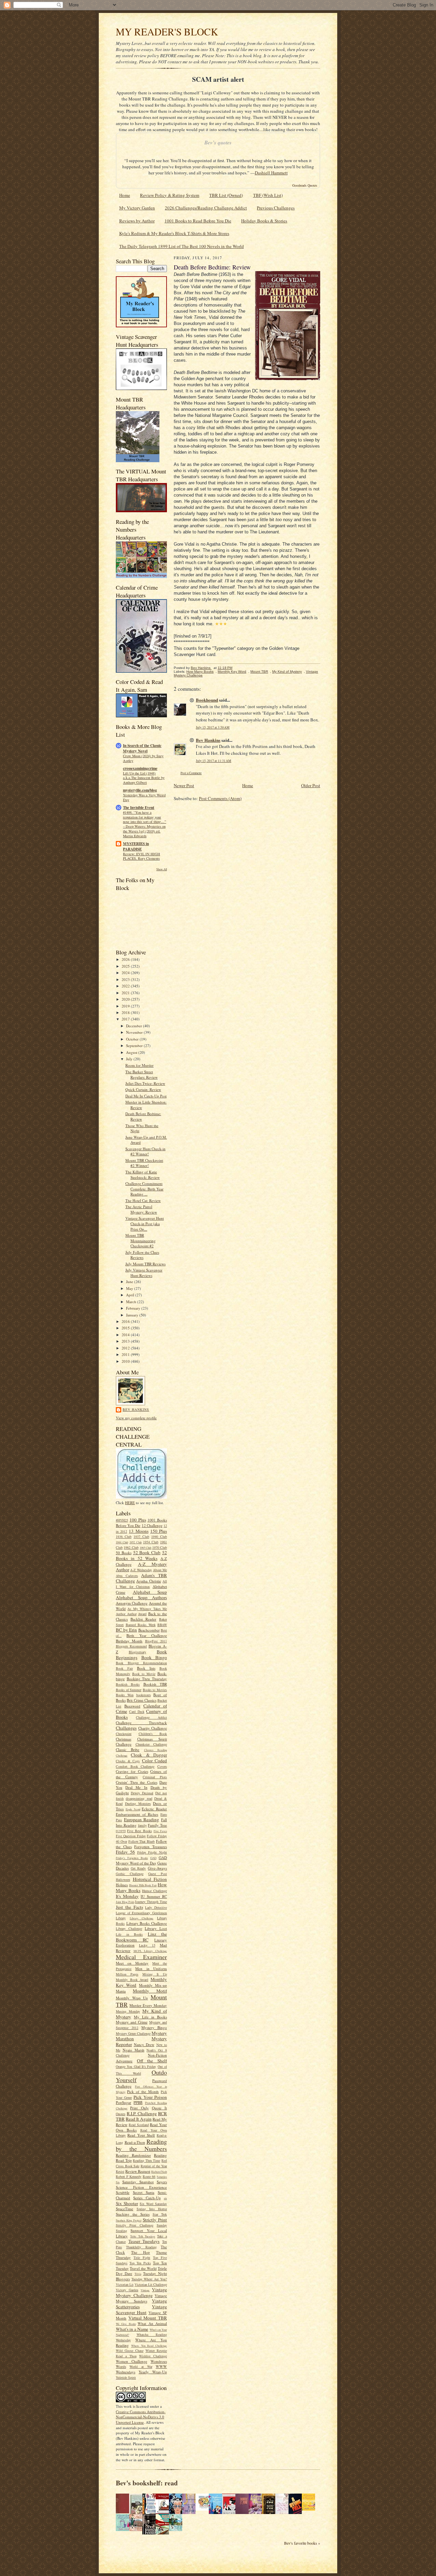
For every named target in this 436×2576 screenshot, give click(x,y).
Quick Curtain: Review (143, 1089)
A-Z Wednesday (141, 1570)
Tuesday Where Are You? (149, 2279)
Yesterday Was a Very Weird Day (144, 797)
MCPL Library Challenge (150, 1951)
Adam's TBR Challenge (141, 1578)
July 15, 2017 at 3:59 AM (213, 727)
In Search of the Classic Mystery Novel (142, 748)
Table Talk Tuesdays (143, 2236)
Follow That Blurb (142, 1841)
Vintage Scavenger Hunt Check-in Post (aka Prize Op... (145, 1223)
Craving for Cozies (132, 1771)
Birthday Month (129, 1641)
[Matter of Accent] (124, 2512)
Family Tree (157, 1825)
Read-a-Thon (135, 2142)
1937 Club (141, 1536)
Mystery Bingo (154, 2027)
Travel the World (143, 2268)
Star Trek (160, 2214)
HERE (130, 1503)
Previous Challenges (276, 208)
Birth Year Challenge (147, 1635)
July (130, 1059)
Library (121, 1918)
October (133, 1039)
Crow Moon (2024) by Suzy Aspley (143, 758)
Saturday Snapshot (138, 2182)
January (133, 1315)
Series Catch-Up (147, 2198)
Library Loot (156, 1928)
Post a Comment (191, 773)
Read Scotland (139, 2125)
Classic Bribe (128, 1750)
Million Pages (127, 1974)
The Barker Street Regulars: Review (142, 1074)
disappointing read (139, 1798)
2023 (126, 979)
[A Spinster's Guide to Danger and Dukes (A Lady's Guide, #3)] (124, 2529)
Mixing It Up (155, 1974)
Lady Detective (156, 1907)
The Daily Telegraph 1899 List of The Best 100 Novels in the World (182, 246)
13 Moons (138, 1531)
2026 (126, 959)
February (134, 1308)
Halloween (123, 1879)
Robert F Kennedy (129, 2176)
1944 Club (122, 1542)
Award (142, 1614)
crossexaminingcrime (140, 768)
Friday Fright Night (152, 1852)
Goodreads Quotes (305, 185)
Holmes (122, 1885)
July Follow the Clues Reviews (142, 1255)
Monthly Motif (150, 1991)
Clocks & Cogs (128, 1761)
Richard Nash (159, 2172)
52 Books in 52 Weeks (141, 1555)
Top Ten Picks (140, 2263)
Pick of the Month (143, 2091)
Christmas (123, 1739)
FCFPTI (121, 1831)
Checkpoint (124, 1734)
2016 (126, 1321)
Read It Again (139, 2119)
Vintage (145, 2290)
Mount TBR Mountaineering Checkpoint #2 (141, 1240)
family (142, 1825)
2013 (126, 1341)
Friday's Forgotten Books (132, 1858)
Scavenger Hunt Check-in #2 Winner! (145, 1151)
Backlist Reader (143, 1619)
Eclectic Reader (154, 1809)
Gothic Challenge (130, 1874)
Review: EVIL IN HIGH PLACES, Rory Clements (142, 856)
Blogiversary (137, 1652)
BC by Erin (126, 1630)
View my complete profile (136, 1418)
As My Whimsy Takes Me (147, 1609)
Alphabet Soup (150, 1592)
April (131, 1295)
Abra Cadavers (127, 1576)
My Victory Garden (137, 208)
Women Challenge (131, 2361)
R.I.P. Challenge (142, 2113)
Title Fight (142, 2258)
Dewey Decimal (142, 1793)
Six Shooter (127, 2203)
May (130, 1288)
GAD (153, 1858)
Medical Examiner (141, 1957)
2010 (126, 1361)
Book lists (146, 1668)
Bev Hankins (136, 1409)
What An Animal (152, 2323)
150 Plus (159, 1531)
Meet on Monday (132, 1963)
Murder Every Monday (148, 2005)
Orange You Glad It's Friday (136, 2066)
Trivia (138, 2274)
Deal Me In (136, 1787)
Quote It (159, 2108)
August (132, 1052)
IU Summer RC (154, 1896)
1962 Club (131, 1547)
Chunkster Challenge (151, 1744)
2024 (126, 973)
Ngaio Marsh (134, 2050)
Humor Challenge (154, 1891)
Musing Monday (128, 2011)
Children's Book (153, 1734)
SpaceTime (124, 2209)
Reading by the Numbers (141, 2145)
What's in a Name (132, 2329)
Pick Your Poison (150, 2097)
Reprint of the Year (154, 2166)
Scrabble (123, 2192)
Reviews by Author (137, 221)
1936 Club (124, 1536)
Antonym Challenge (132, 1603)
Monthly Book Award (132, 1980)
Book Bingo (154, 1657)
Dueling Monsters (138, 1804)
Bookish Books (128, 1684)
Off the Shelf (152, 2061)
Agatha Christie (149, 1581)
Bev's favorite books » (302, 2543)
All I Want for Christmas (141, 1584)
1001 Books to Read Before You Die (198, 221)
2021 (126, 993)
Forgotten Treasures (151, 1847)
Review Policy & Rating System (170, 195)
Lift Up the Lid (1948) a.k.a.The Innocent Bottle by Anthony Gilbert (144, 778)
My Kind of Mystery (287, 672)
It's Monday (127, 1896)
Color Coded (155, 1761)
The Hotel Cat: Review (143, 1200)
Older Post (311, 785)
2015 (126, 1328)
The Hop (141, 2252)
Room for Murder (139, 1065)
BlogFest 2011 (156, 1641)
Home (125, 195)
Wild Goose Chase (130, 2351)
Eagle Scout (133, 1809)
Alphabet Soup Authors (141, 1597)
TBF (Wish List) (268, 195)
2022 (126, 986)
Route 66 (149, 2176)
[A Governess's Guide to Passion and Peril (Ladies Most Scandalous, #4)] (310, 2509)
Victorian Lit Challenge (151, 2284)
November (135, 1032)
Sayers (162, 2182)
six (165, 2198)
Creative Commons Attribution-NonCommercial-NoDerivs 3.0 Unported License (141, 2417)
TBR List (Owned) (226, 195)
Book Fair (124, 1668)
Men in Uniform (151, 1969)
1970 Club (160, 1547)
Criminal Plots (155, 1777)
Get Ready (138, 1868)
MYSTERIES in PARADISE (136, 846)
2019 (126, 1006)
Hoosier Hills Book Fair (143, 1885)
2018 (126, 1012)
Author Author (126, 1614)
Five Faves (160, 1831)
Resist (120, 2171)
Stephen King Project (129, 2220)
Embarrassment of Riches (137, 1814)
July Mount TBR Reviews (145, 1264)
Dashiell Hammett (271, 173)
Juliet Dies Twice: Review (145, 1083)
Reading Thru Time (146, 2160)
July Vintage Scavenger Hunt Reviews (144, 1273)
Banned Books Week (141, 1625)
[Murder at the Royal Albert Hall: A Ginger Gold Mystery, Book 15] (138, 2529)
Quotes (121, 2114)
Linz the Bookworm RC (141, 1937)
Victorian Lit (125, 2284)
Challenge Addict (151, 1717)
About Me (160, 1570)
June (130, 1282)
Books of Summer (129, 1690)
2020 (126, 999)
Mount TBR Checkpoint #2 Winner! (144, 1163)
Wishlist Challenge (153, 2356)
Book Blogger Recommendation (141, 1663)
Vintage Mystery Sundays (141, 2298)
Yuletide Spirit (126, 2377)
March (132, 1302)
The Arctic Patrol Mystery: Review (141, 1209)
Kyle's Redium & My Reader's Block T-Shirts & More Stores (174, 233)
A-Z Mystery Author (141, 1567)
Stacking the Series (133, 2214)
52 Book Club (147, 1552)
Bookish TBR (155, 1684)
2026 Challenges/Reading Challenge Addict (206, 208)
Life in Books (129, 1934)
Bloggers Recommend (131, 1646)
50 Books (124, 1553)
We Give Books (126, 2324)
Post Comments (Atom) (220, 798)
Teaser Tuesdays (144, 2241)
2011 (126, 1354)
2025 (126, 966)
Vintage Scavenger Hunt (141, 2309)
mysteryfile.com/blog (140, 790)
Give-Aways (157, 1868)
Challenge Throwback (141, 1723)
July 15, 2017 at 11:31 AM (214, 761)
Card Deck (137, 1712)
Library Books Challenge (147, 1923)
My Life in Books (150, 2017)
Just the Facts (129, 1907)
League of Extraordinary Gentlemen (141, 1913)
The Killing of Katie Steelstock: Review (143, 1175)
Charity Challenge (153, 1728)
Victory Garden (127, 2290)
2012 (126, 1348)
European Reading (142, 1820)
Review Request (138, 2171)
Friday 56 (125, 1852)
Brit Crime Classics (142, 1700)
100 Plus (138, 1520)
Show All (162, 869)
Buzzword (132, 1706)
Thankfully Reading (141, 2247)
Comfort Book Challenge (135, 1766)
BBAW (162, 1625)
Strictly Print (155, 2220)
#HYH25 (122, 1520)
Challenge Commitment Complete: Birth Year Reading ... (144, 1189)
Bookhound (207, 700)
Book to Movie (144, 1674)
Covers (162, 1766)
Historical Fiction (150, 1879)
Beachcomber (149, 1630)
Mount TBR (259, 672)
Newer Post (184, 785)
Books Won (125, 1695)
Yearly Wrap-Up (153, 2372)
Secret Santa (144, 2192)
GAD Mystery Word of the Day (141, 1860)
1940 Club (159, 1536)
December (135, 1026)
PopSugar (123, 2102)
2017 (126, 1019)
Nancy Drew (144, 2044)
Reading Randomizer (133, 2155)
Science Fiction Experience (141, 2187)
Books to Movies (155, 1690)
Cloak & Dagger (149, 1755)
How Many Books (200, 672)
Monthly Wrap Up (132, 1998)
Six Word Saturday (153, 2204)
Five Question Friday (131, 1836)
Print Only (139, 2108)
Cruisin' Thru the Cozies (137, 1782)
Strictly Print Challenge (135, 2225)
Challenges (126, 1728)
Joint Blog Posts (125, 1902)
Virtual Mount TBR (148, 2318)
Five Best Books (139, 1831)
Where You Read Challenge (149, 2346)
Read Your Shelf (141, 2135)
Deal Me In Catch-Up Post (146, 1096)
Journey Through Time (151, 1902)
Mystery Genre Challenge (133, 2033)
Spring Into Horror (152, 2209)
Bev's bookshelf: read (147, 2483)
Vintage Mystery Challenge (141, 2292)
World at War (141, 2367)
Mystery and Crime (132, 2022)
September (135, 1045)
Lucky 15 (147, 1945)
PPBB (138, 2102)
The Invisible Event (139, 808)
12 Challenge (152, 1525)
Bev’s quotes (218, 143)
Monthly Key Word (232, 672)
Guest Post (158, 1874)
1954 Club (151, 1542)
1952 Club (136, 1542)
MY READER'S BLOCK (167, 32)
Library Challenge (142, 1918)
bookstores (144, 1695)
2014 (126, 1335)
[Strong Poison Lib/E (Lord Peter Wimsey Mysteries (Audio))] (204, 2509)
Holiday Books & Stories (264, 221)
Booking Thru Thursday (147, 1679)
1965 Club (145, 1548)
